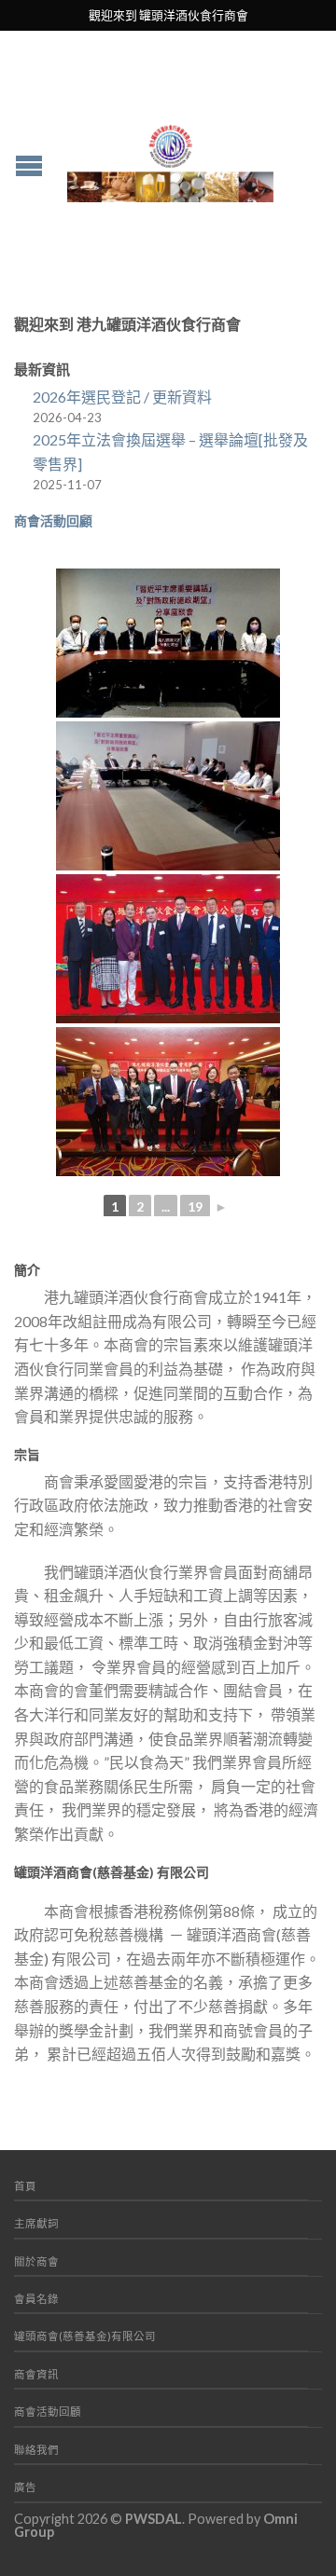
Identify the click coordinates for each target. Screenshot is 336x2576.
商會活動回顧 (53, 521)
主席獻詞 (36, 2223)
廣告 (25, 2487)
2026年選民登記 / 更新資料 (122, 397)
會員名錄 (36, 2299)
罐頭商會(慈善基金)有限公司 (85, 2336)
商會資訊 (36, 2374)
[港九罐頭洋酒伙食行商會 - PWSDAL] (170, 158)
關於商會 (36, 2261)
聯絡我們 (36, 2450)
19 (195, 1206)
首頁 (25, 2186)
